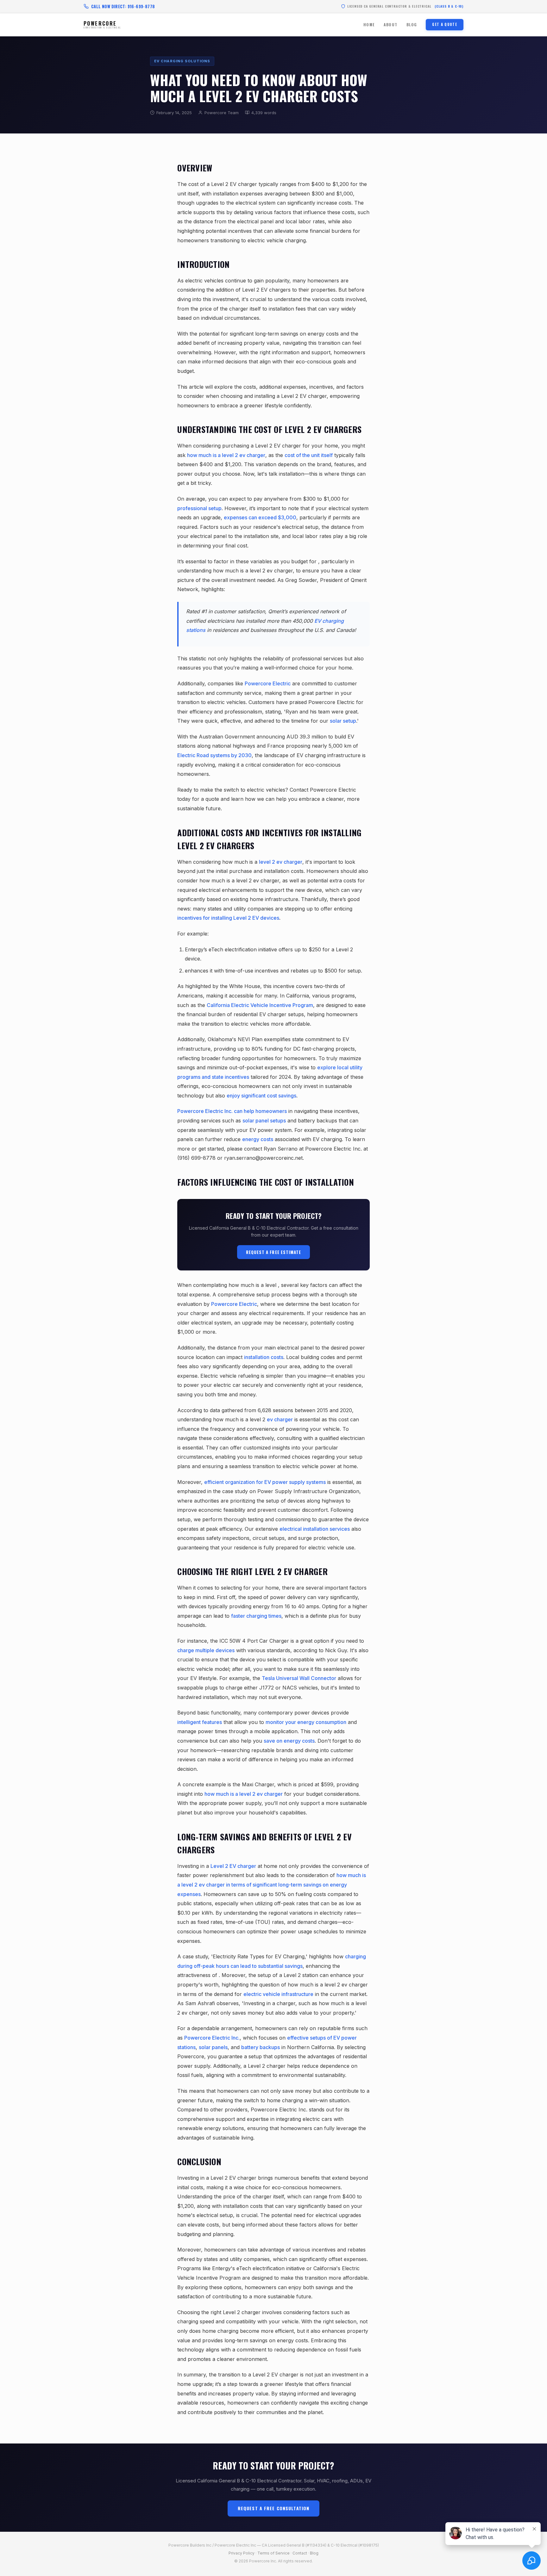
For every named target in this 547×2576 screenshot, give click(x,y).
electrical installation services (315, 1529)
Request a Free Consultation (273, 2508)
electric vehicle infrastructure (278, 1994)
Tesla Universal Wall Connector (299, 1678)
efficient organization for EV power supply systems (265, 1482)
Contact (300, 2553)
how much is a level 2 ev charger (226, 455)
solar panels (213, 2047)
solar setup (343, 721)
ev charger (280, 1419)
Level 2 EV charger (233, 1866)
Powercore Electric (268, 683)
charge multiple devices (206, 1650)
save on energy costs (289, 1741)
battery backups (261, 2047)
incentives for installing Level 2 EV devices (228, 918)
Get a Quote (445, 24)
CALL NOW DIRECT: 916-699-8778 (123, 6)
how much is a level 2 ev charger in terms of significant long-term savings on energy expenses (272, 1884)
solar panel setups (264, 1121)
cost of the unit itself (309, 455)
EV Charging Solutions (182, 61)
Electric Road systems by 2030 (214, 755)
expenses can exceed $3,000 (260, 517)
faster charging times (256, 1616)
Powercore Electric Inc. (212, 2038)
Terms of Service (273, 2553)
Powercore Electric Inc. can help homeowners (232, 1111)
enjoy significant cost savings (261, 1096)
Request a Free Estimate (273, 1252)
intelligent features (200, 1722)
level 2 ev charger (281, 862)
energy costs (258, 1139)
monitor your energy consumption (306, 1722)
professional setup (199, 508)
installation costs (264, 1357)
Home (369, 25)
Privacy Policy (242, 2553)
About (391, 25)
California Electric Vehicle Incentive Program (260, 1005)
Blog (412, 25)
